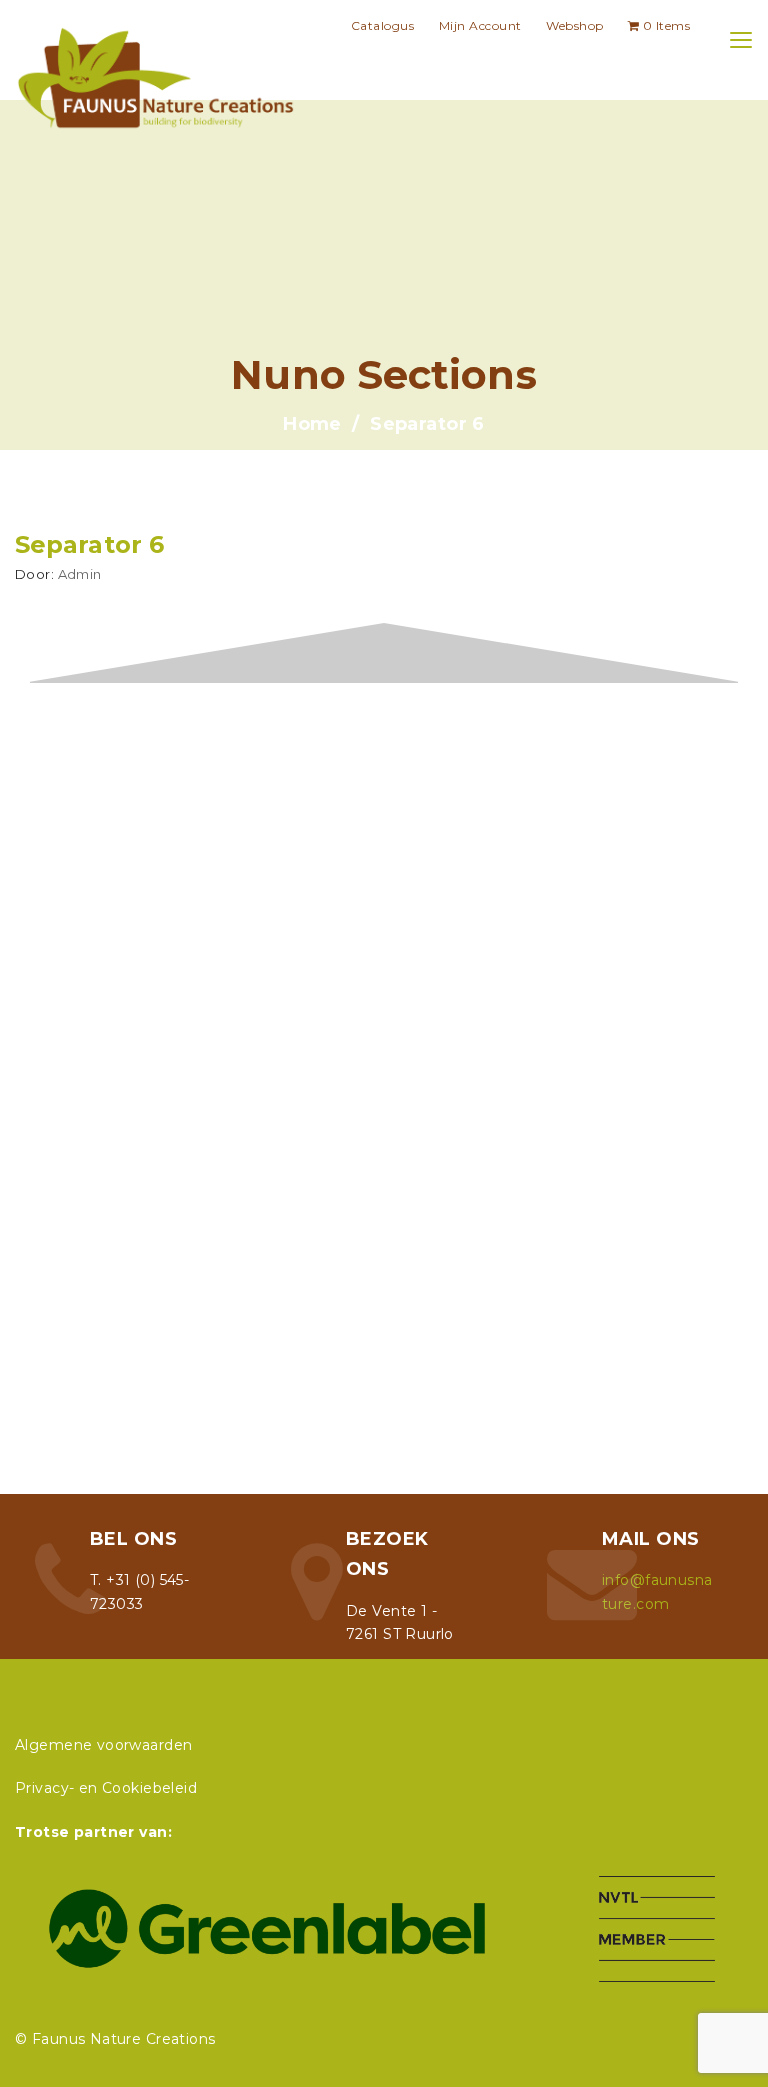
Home (312, 424)
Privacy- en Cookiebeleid (106, 1788)
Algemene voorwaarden (103, 1745)
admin (80, 574)
